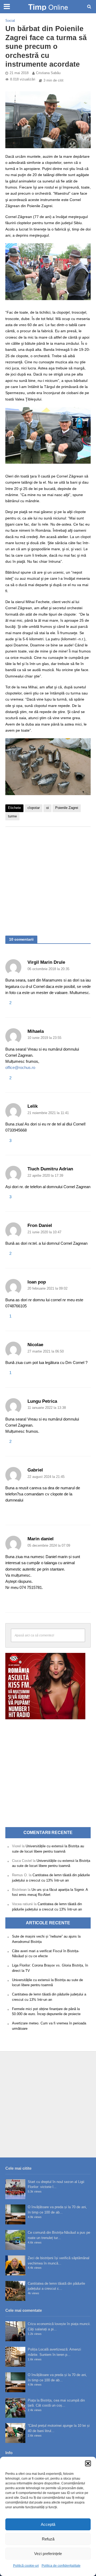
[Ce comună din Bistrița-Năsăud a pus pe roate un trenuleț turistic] (15, 2240)
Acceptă (48, 2524)
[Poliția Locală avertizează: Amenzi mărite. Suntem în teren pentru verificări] (15, 2357)
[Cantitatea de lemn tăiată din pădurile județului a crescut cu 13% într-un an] (15, 2291)
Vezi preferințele (48, 2554)
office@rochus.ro (20, 1067)
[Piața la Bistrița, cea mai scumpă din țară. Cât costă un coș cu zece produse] (15, 2408)
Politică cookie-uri (26, 2566)
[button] (88, 2463)
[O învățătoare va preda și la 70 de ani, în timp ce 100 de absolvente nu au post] (15, 2214)
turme (12, 816)
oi (47, 808)
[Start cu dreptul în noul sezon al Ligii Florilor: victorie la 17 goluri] (15, 2189)
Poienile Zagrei (67, 808)
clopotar (34, 808)
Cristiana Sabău (48, 73)
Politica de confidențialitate (61, 2566)
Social (10, 21)
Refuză (48, 2539)
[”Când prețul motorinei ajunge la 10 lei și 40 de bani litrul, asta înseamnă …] (15, 2433)
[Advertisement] (48, 878)
